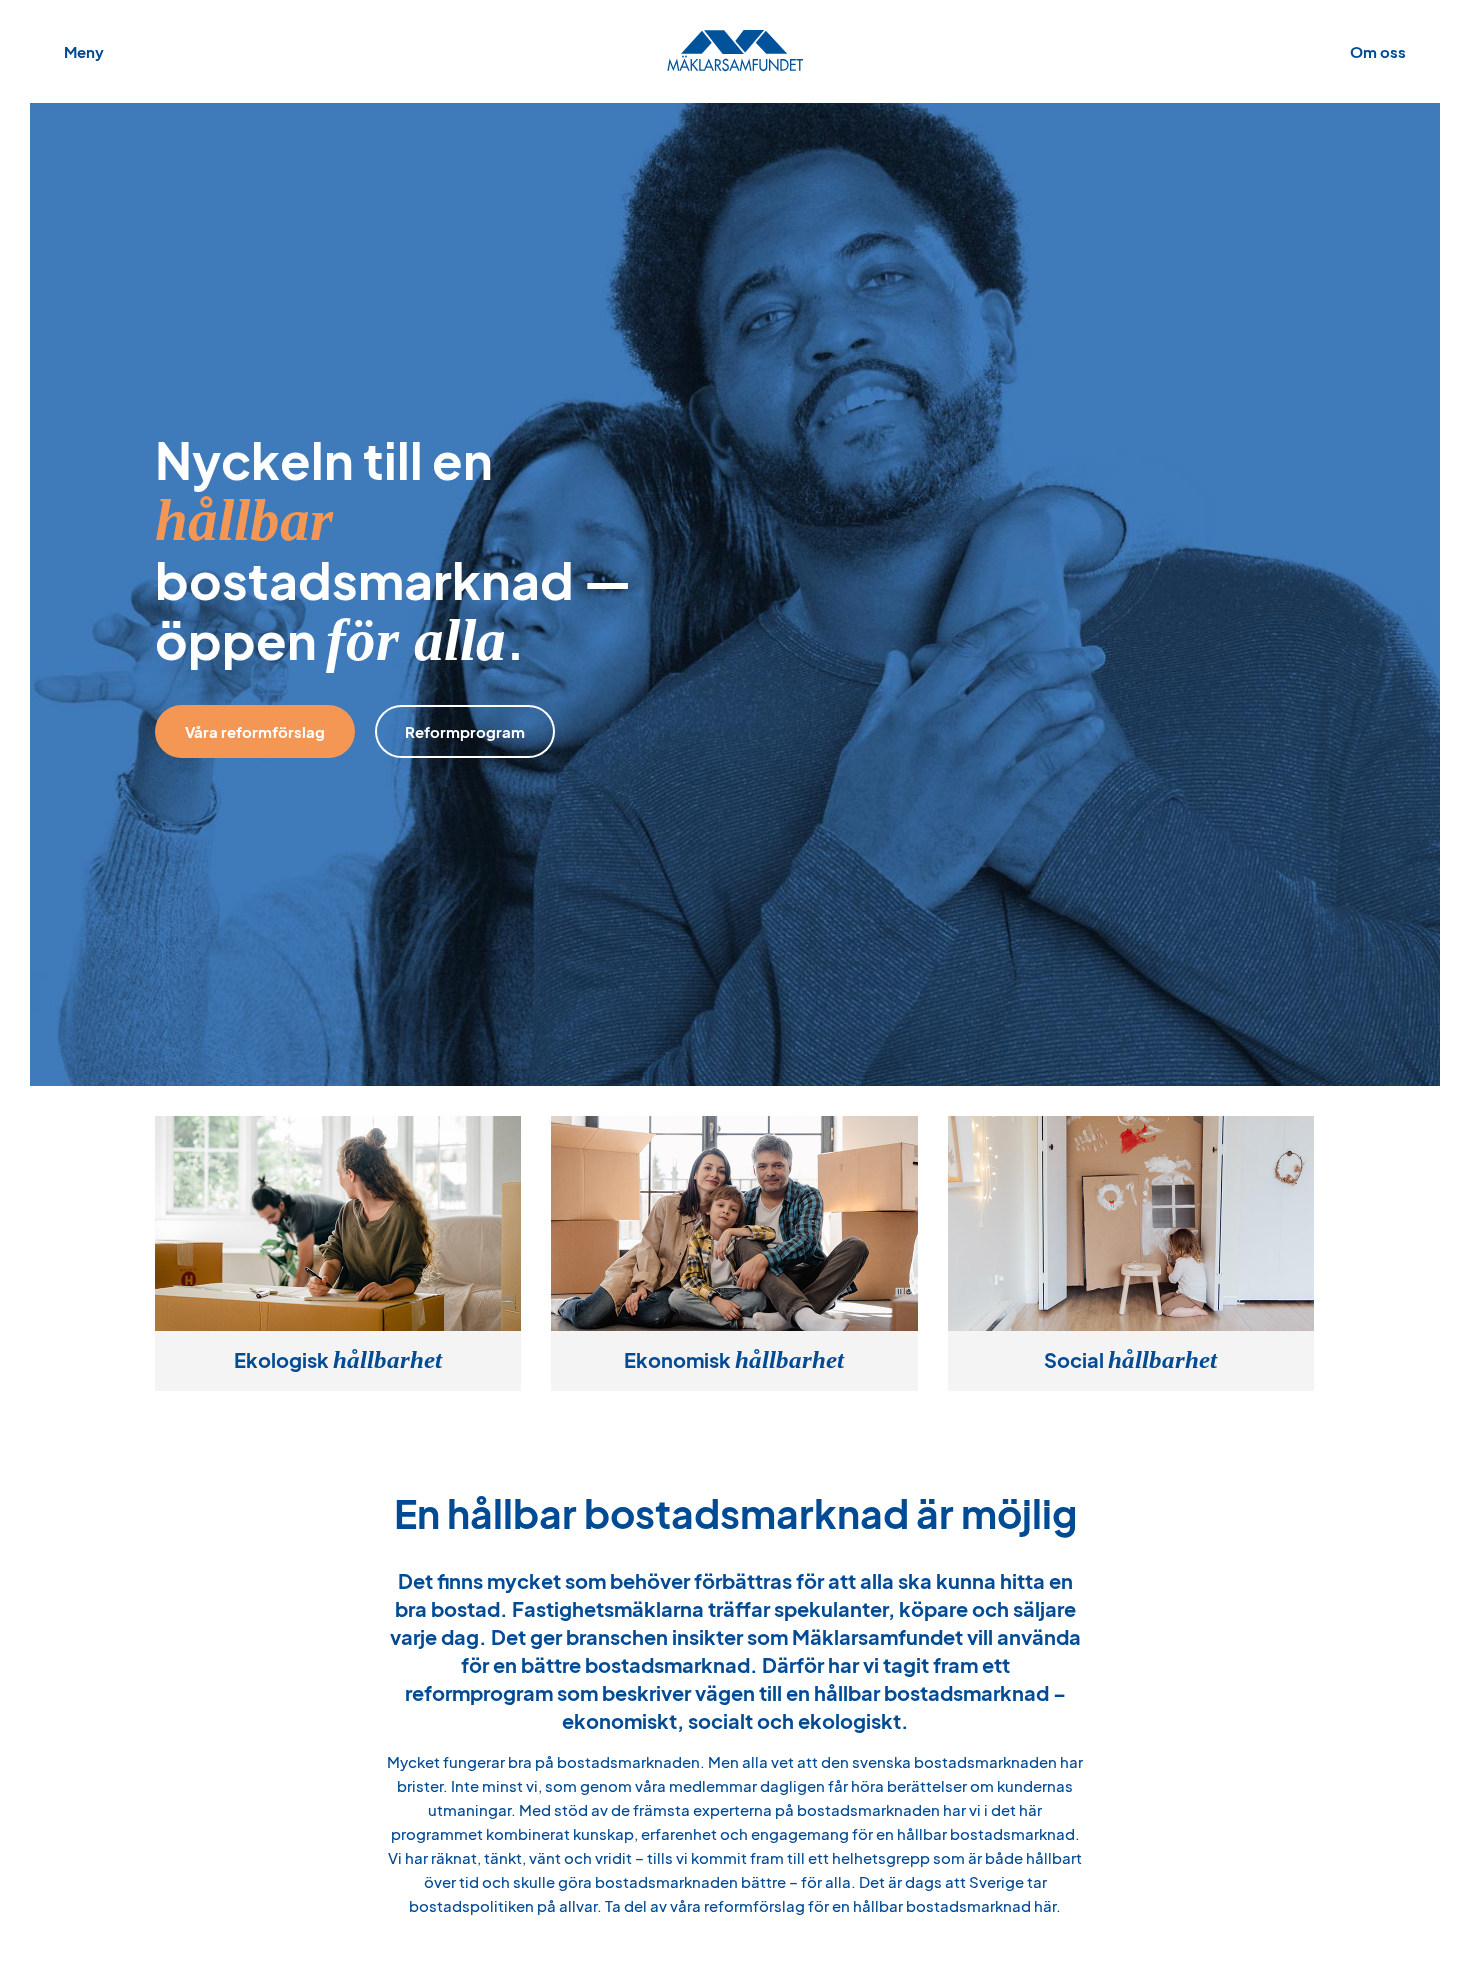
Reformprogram (465, 731)
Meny (84, 51)
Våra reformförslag (255, 731)
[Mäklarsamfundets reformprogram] (735, 51)
